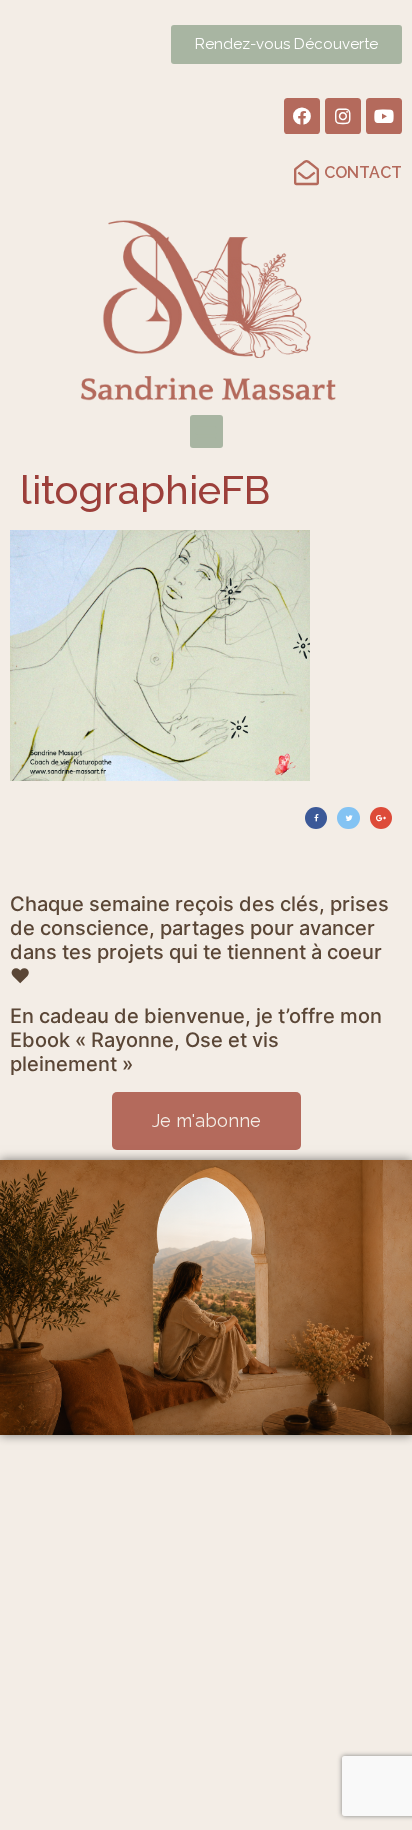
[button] (206, 431)
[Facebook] (302, 116)
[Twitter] (348, 818)
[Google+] (381, 818)
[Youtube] (384, 116)
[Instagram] (343, 116)
